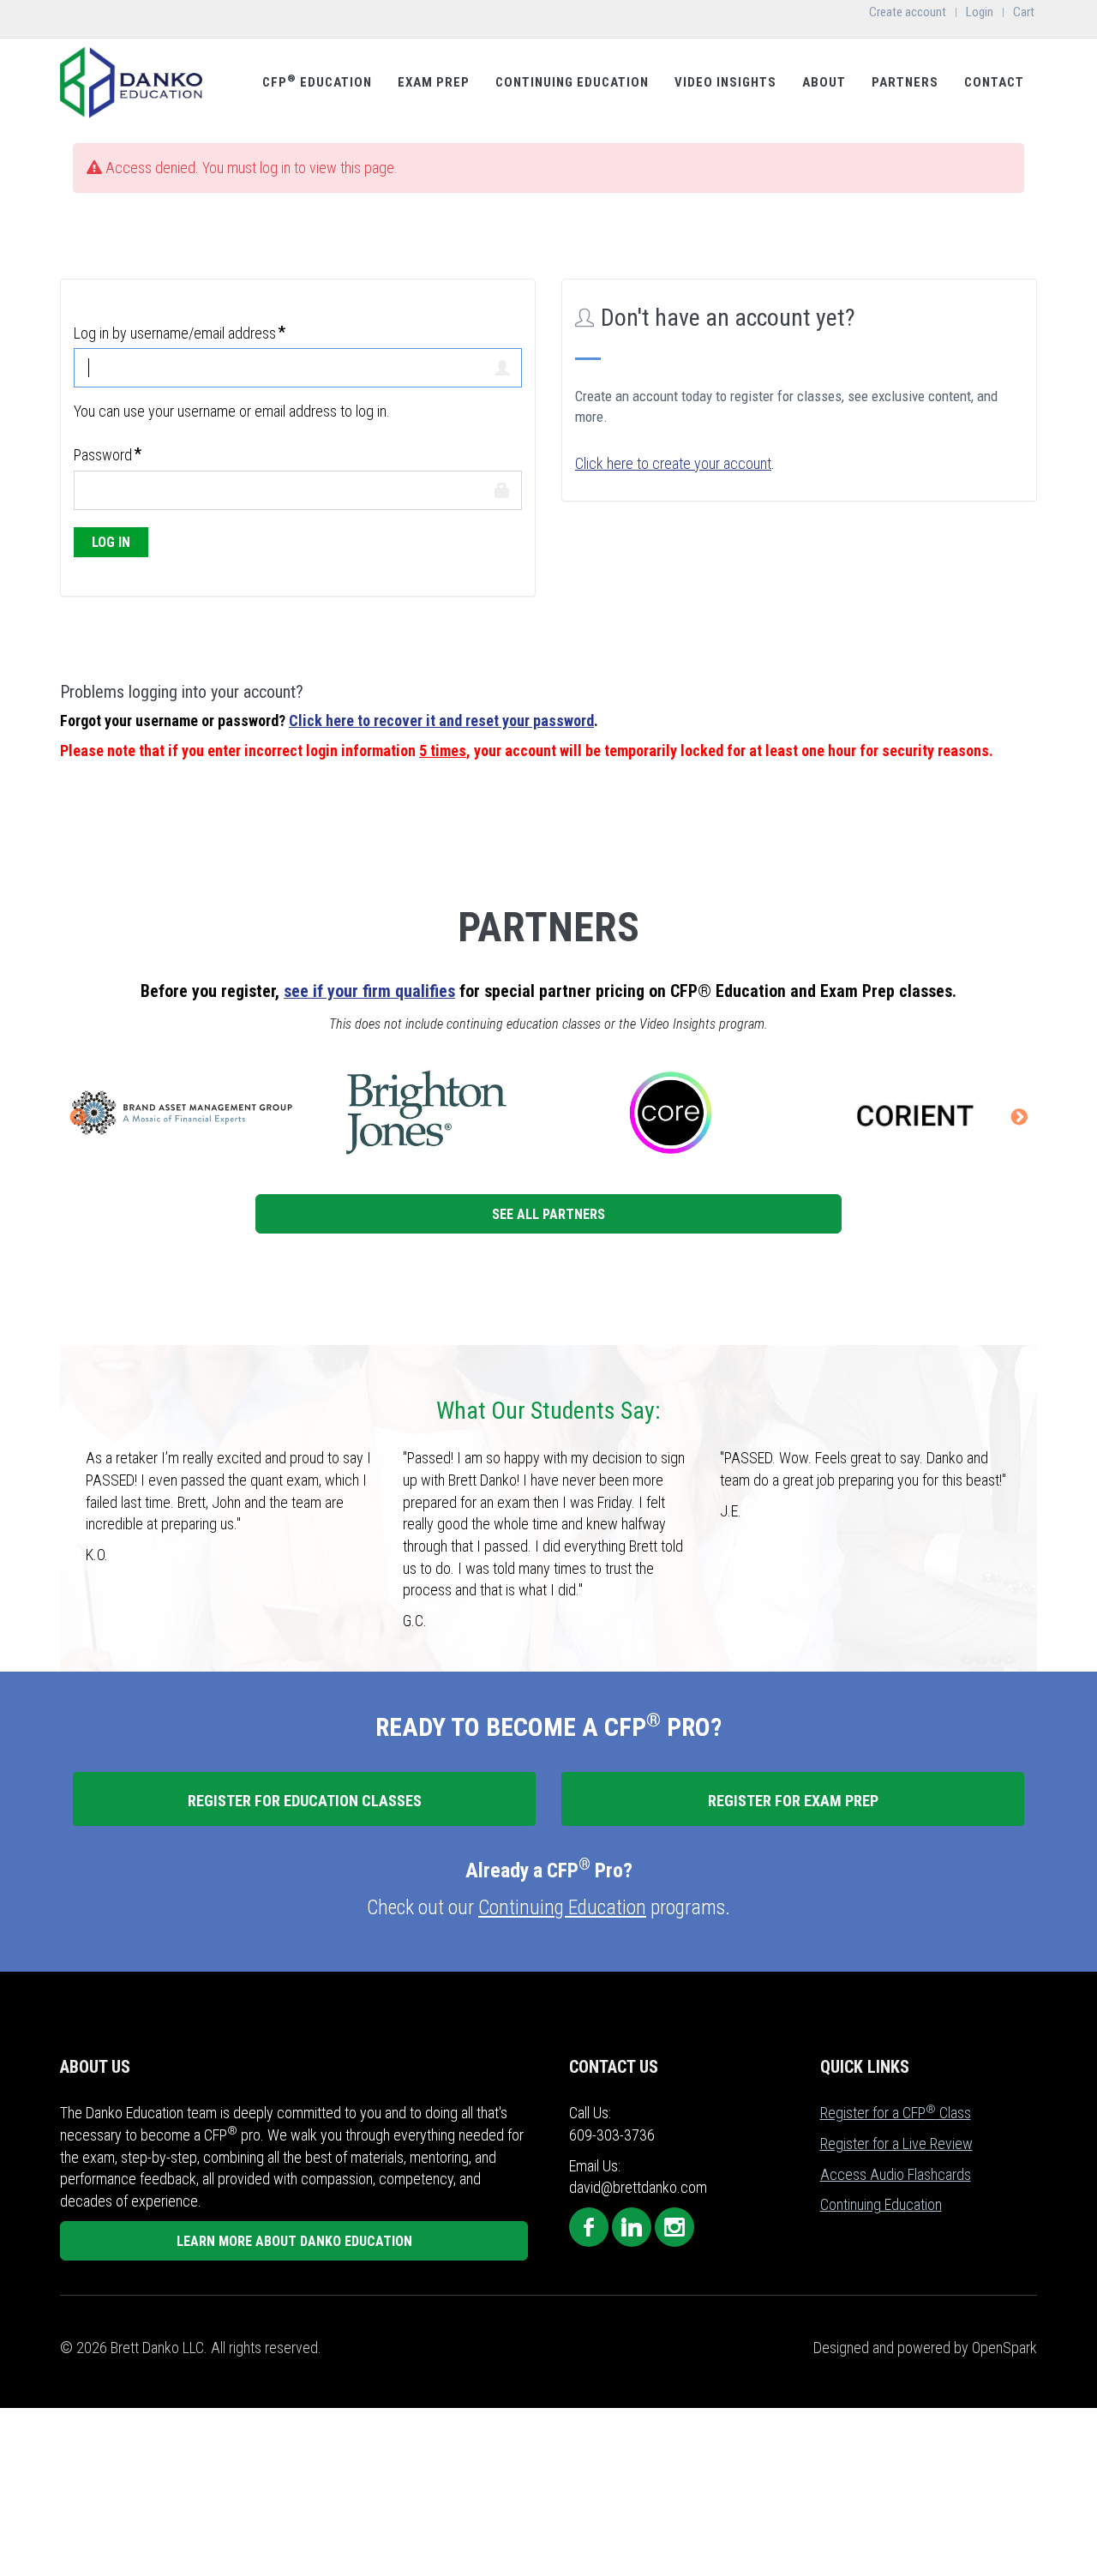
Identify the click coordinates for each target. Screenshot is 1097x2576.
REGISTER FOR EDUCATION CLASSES (305, 1801)
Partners (905, 82)
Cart (1024, 12)
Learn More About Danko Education (294, 2241)
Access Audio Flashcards (896, 2174)
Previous (78, 1118)
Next (1019, 1118)
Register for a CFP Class (896, 2113)
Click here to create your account (673, 463)
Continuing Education (572, 82)
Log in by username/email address (175, 333)
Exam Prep (434, 82)
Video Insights (725, 82)
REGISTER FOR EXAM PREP (793, 1801)
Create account (908, 12)
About (824, 82)
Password (103, 455)
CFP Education (317, 81)
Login (980, 12)
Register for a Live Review (896, 2144)
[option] (318, 1113)
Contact (994, 82)
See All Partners (548, 1214)
